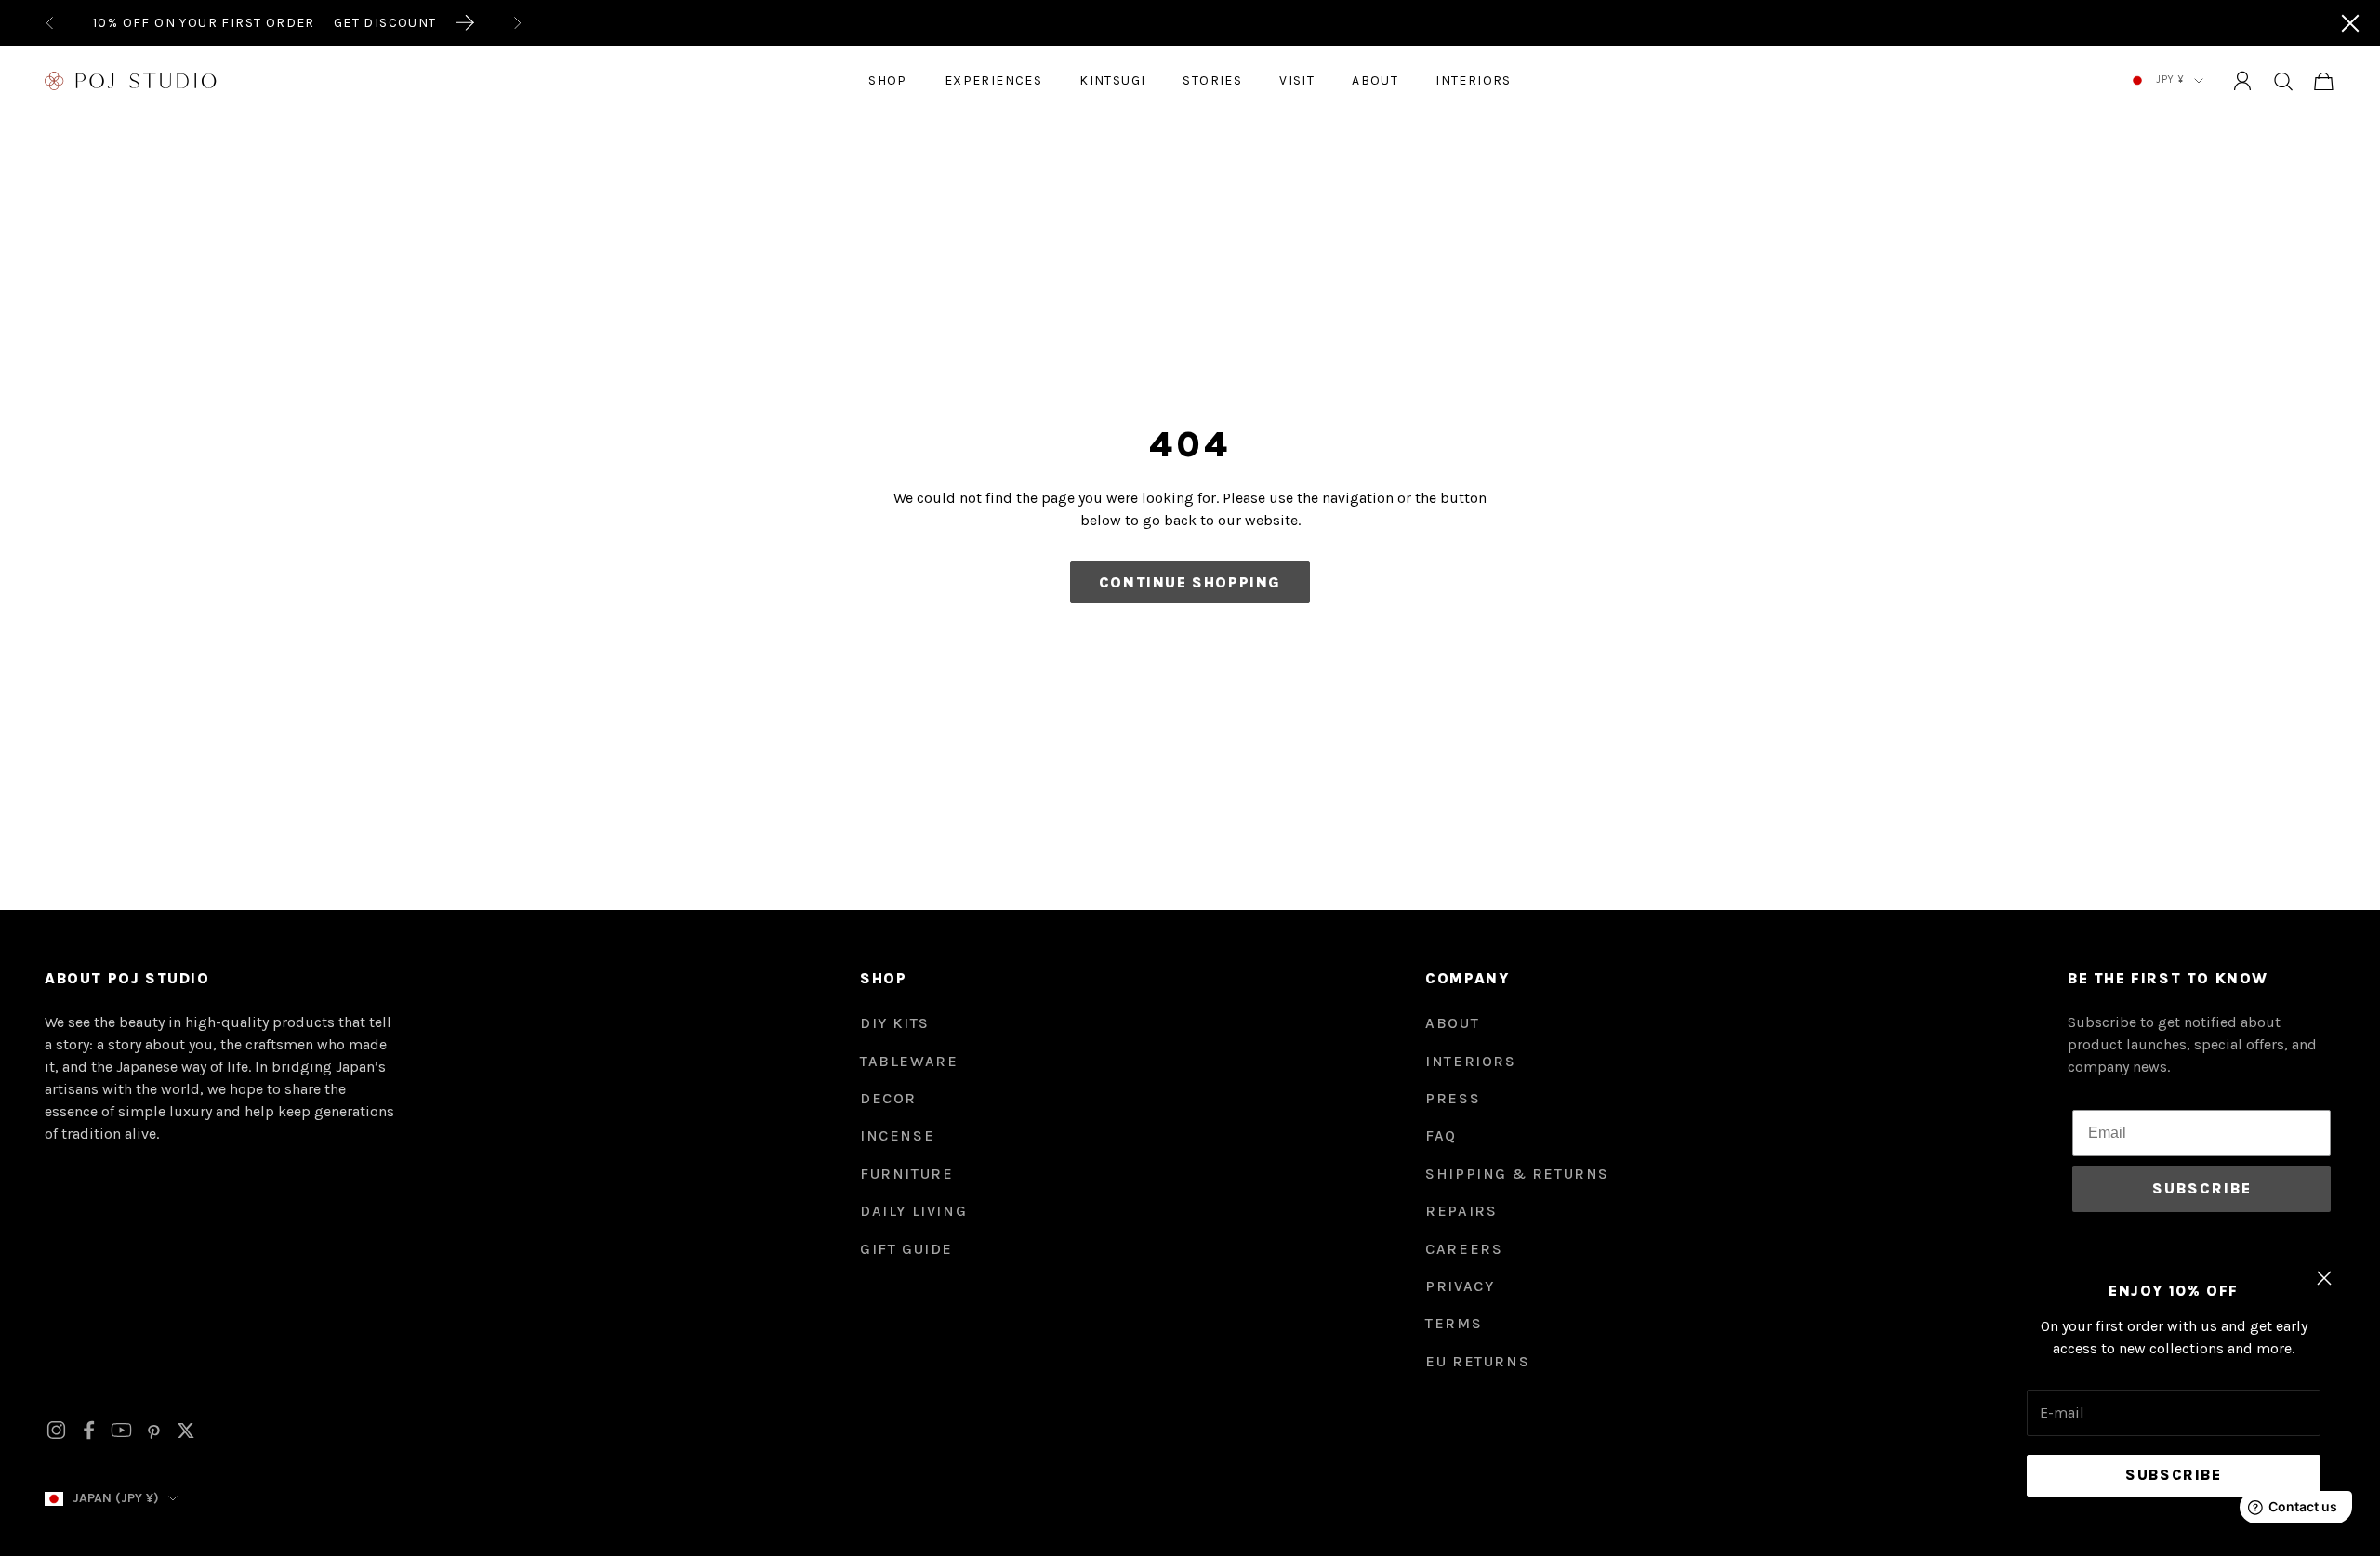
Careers (1464, 1249)
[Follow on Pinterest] (154, 1431)
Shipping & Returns (1517, 1174)
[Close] (2350, 23)
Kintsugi (1112, 80)
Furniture (906, 1174)
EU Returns (1477, 1361)
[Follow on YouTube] (121, 1430)
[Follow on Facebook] (89, 1430)
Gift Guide (906, 1249)
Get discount (385, 23)
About (1375, 80)
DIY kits (895, 1023)
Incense (897, 1135)
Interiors (1474, 80)
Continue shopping (1190, 582)
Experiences (993, 80)
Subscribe (2173, 1475)
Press (1453, 1098)
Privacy (1460, 1286)
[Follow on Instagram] (56, 1430)
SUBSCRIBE (2202, 1188)
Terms (1454, 1323)
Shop (888, 80)
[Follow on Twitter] (186, 1431)
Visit (1297, 80)
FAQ (1441, 1135)
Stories (1212, 80)
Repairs (1461, 1211)
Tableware (909, 1061)
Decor (888, 1098)
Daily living (913, 1211)
